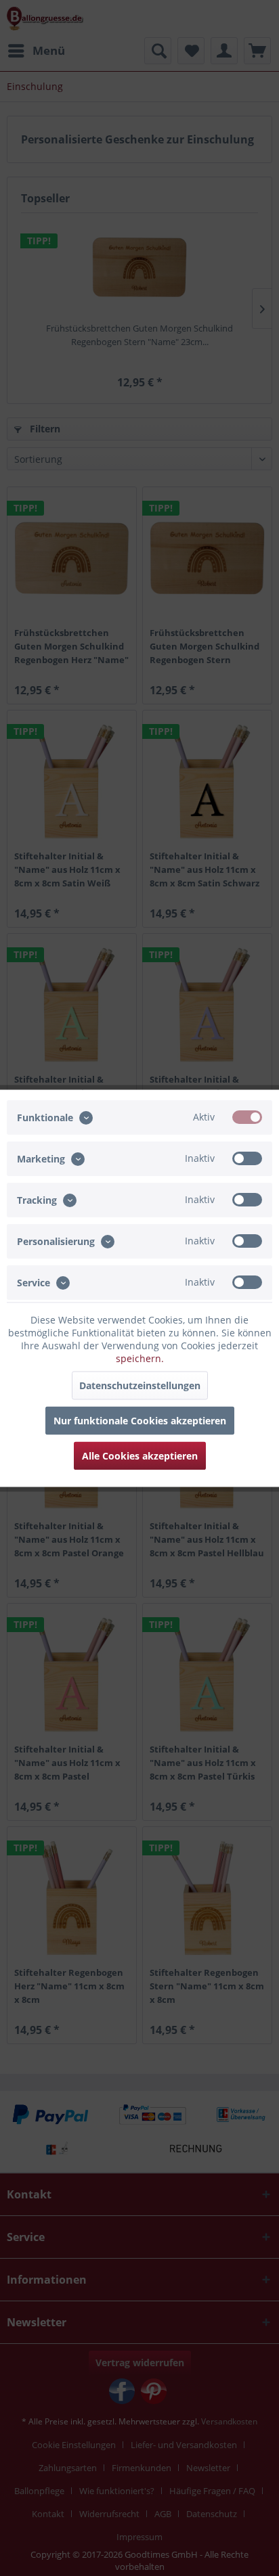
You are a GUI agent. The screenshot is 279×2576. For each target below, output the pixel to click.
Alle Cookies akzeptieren (140, 1455)
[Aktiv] (247, 1116)
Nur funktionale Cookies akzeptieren (140, 1420)
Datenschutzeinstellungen (140, 1385)
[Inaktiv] (247, 1158)
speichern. (140, 1358)
